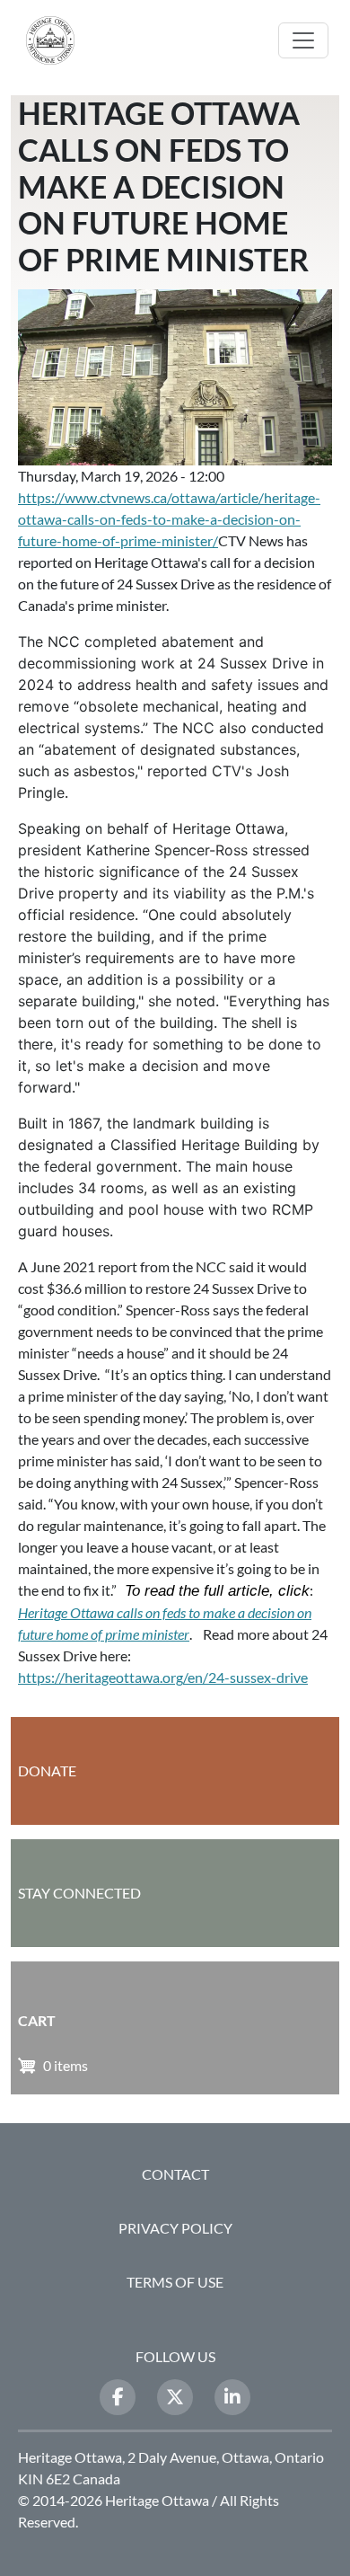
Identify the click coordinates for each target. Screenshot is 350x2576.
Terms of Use (175, 2282)
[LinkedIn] (232, 2397)
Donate (47, 1770)
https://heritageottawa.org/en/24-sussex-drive (163, 1677)
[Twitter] (175, 2397)
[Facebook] (118, 2397)
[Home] (57, 40)
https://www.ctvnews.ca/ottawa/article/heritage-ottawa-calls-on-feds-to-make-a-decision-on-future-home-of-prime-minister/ (169, 519)
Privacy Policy (175, 2228)
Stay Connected (79, 1893)
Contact (175, 2174)
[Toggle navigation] (303, 40)
